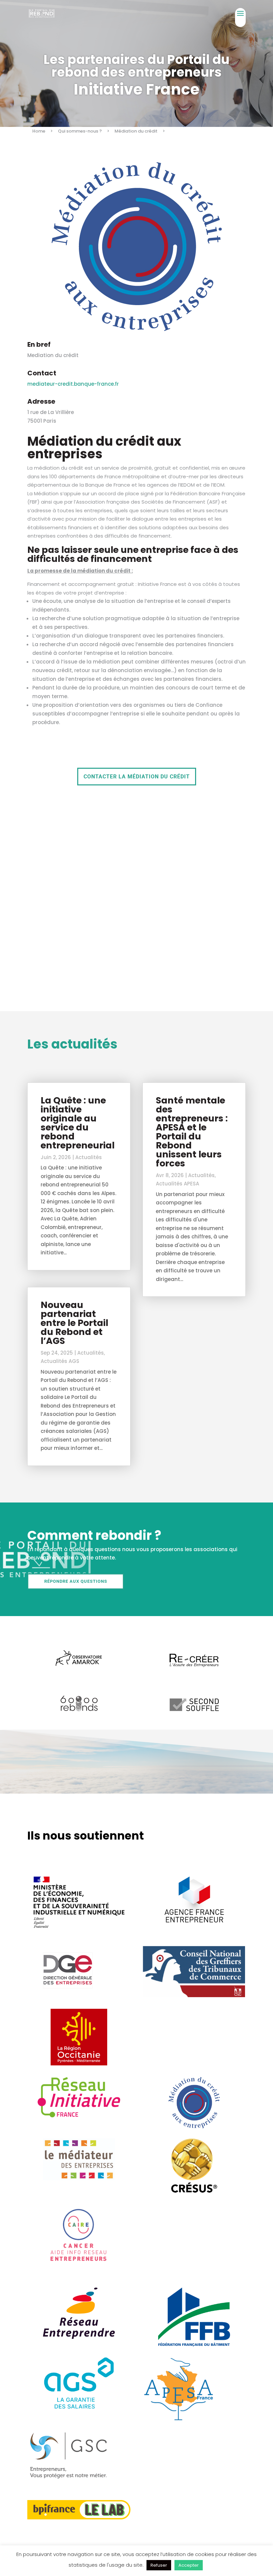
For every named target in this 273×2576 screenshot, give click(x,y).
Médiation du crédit (136, 131)
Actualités (89, 1157)
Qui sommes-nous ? (80, 131)
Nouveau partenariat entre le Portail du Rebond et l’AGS (74, 1323)
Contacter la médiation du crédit (137, 777)
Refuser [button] (159, 2565)
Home (39, 131)
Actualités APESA (177, 1184)
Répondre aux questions (76, 1581)
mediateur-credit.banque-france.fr (73, 384)
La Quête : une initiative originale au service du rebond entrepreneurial (78, 1123)
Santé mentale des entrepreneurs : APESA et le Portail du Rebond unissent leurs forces (192, 1132)
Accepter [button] (189, 2565)
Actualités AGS (60, 1361)
